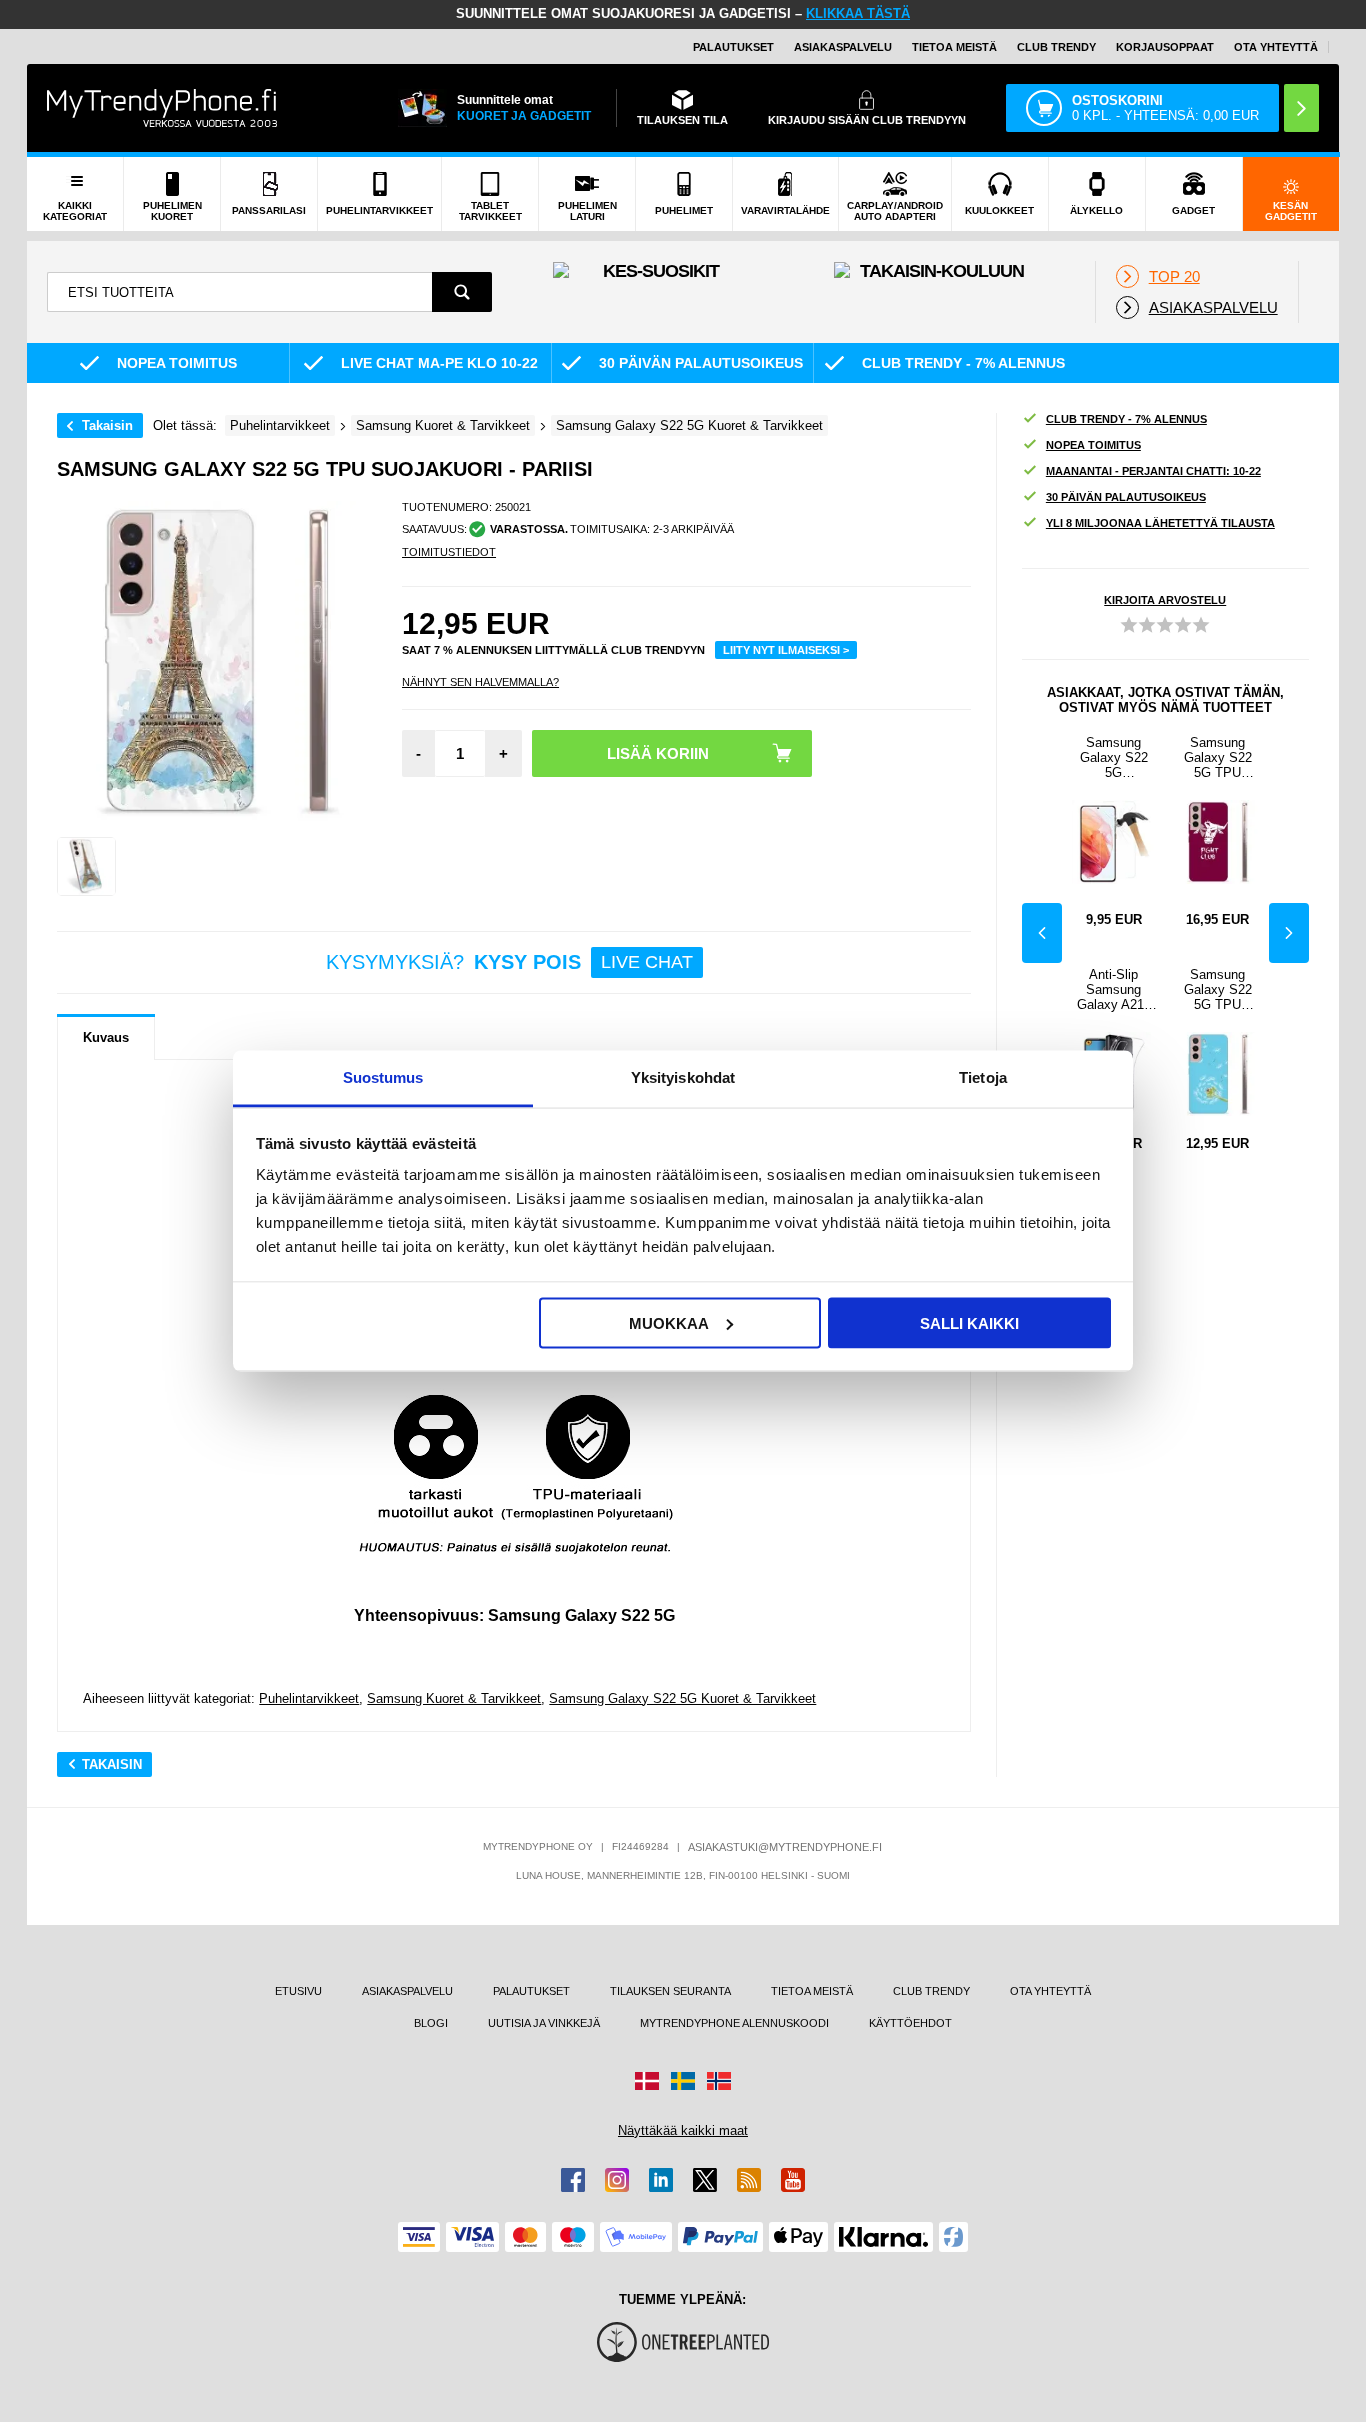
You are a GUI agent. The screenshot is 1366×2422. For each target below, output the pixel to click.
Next (1289, 933)
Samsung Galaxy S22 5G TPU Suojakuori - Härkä (1217, 757)
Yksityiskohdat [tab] (683, 1077)
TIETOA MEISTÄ (954, 47)
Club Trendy (1056, 47)
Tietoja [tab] (983, 1077)
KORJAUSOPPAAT (1165, 47)
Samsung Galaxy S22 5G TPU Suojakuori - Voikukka (1217, 989)
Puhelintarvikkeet (309, 1698)
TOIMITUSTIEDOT (449, 552)
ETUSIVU (298, 1991)
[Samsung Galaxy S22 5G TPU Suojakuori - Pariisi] (86, 866)
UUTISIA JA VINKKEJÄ (544, 2023)
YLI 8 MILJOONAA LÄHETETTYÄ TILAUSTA (1160, 523)
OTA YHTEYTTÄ (1276, 47)
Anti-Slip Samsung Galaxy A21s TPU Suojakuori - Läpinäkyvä (1114, 989)
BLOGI (431, 2023)
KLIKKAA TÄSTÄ (858, 13)
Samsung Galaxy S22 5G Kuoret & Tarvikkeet (682, 1698)
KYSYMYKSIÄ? (509, 962)
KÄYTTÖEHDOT (910, 2023)
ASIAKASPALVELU (843, 47)
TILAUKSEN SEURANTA (670, 1991)
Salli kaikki (969, 1322)
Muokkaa (669, 1322)
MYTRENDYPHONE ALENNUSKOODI (734, 2023)
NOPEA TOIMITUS (1093, 445)
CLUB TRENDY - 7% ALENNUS (1126, 419)
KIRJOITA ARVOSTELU (1165, 600)
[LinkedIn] (661, 2180)
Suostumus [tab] (383, 1077)
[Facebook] (573, 2180)
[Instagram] (617, 2180)
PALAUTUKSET (733, 47)
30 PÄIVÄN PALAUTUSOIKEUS (1126, 497)
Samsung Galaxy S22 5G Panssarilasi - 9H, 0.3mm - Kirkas (1113, 757)
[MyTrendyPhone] (162, 108)
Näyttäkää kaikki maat (683, 2130)
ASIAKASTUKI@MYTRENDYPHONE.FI (785, 1847)
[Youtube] (793, 2180)
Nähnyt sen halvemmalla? (480, 682)
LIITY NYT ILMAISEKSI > (786, 650)
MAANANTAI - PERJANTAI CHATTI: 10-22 (1153, 471)
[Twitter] (705, 2180)
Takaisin (107, 425)
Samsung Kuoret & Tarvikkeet (454, 1698)
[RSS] (749, 2180)
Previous (1042, 933)
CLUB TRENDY (931, 1991)
